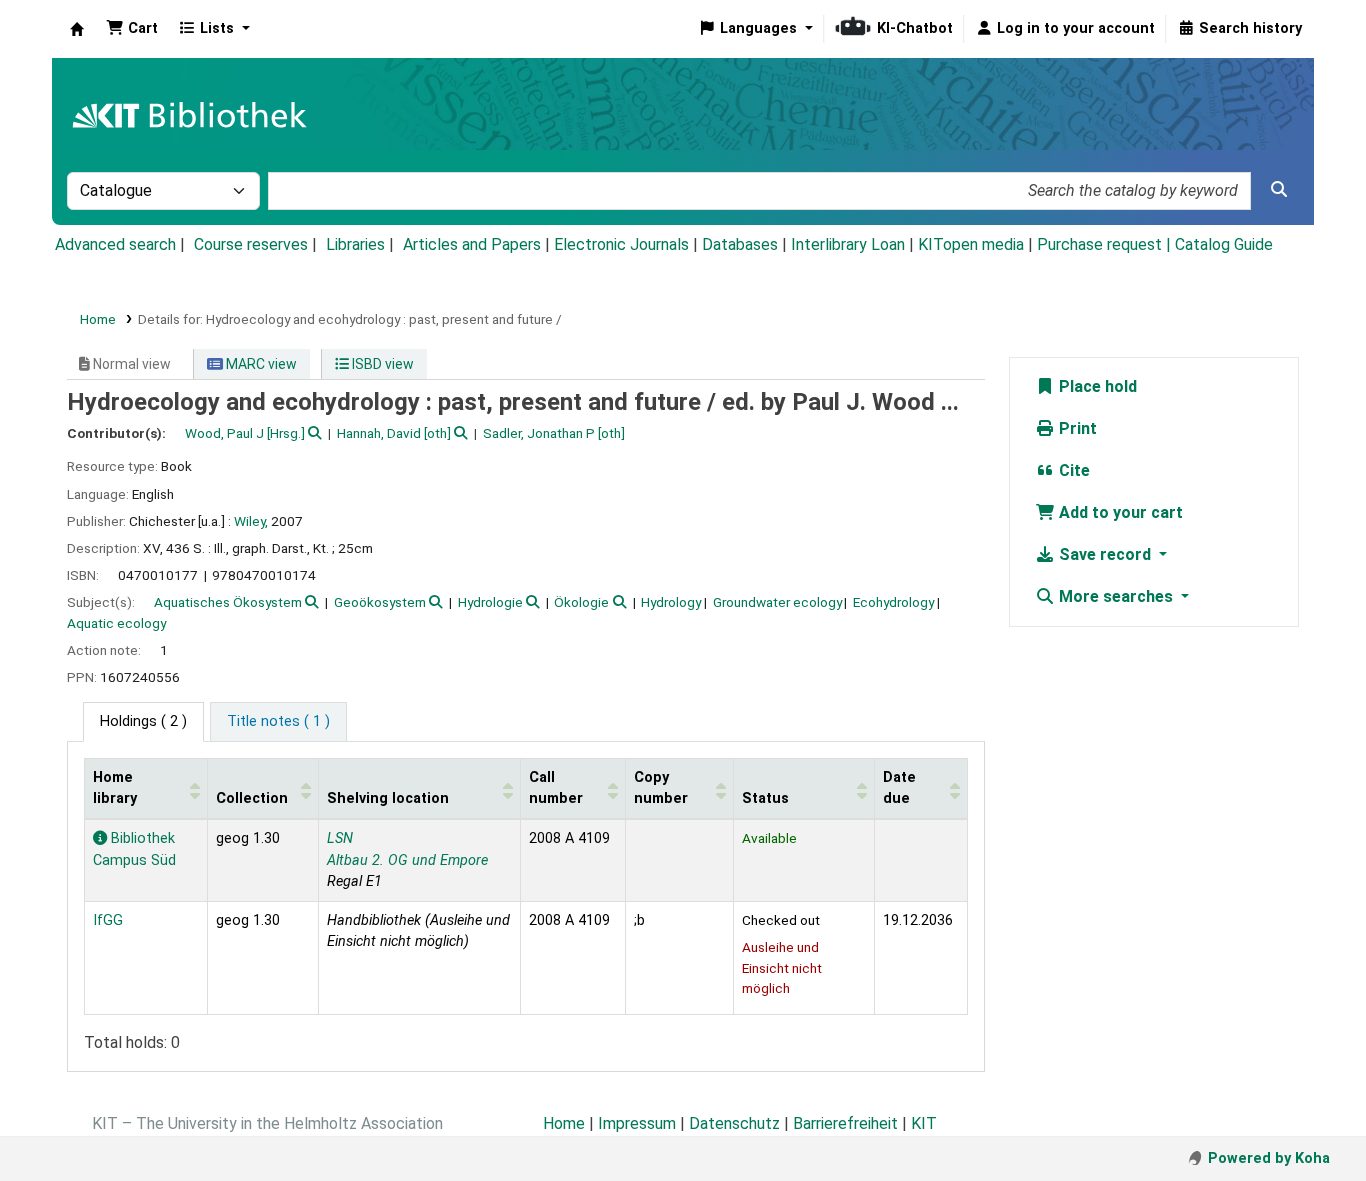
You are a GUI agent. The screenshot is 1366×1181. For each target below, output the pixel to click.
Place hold (1096, 386)
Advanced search (115, 244)
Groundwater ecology (777, 602)
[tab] (278, 722)
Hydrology (671, 602)
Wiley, (251, 521)
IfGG (108, 920)
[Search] (1279, 190)
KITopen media (971, 244)
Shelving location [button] (388, 798)
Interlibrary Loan (848, 244)
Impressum (637, 1123)
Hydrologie (490, 602)
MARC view (260, 364)
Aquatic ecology (116, 623)
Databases (740, 244)
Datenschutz (734, 1123)
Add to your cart (1119, 512)
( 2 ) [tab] (143, 721)
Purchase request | (1106, 244)
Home (98, 319)
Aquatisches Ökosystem (228, 602)
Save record (1105, 554)
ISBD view (381, 364)
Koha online (77, 29)
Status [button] (765, 798)
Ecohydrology (893, 602)
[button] (132, 29)
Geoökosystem (380, 602)
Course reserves (251, 244)
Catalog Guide (1224, 244)
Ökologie (581, 602)
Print (1076, 428)
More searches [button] (1116, 596)
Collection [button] (252, 798)
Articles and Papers (472, 244)
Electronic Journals (621, 244)
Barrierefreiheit (845, 1123)
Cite (1072, 470)
